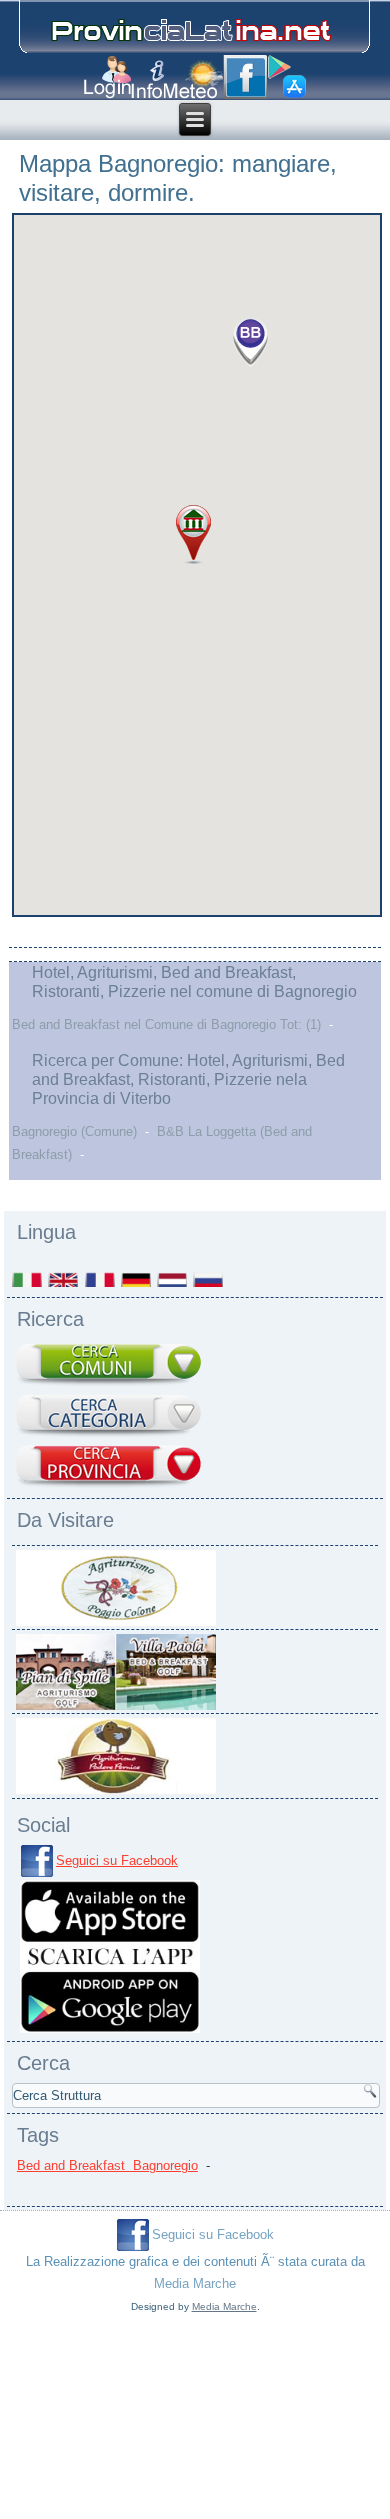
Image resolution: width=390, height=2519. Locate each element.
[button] (251, 341)
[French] (101, 1279)
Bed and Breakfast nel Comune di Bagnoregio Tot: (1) (166, 1024)
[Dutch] (173, 1279)
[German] (137, 1279)
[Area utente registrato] (107, 77)
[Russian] (209, 1279)
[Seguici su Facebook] (245, 77)
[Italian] (28, 1279)
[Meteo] (193, 79)
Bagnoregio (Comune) (74, 1131)
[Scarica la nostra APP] (110, 2031)
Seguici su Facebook (117, 1860)
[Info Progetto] (147, 79)
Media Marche (195, 2283)
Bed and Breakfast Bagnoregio (107, 2165)
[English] (64, 1279)
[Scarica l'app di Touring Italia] (287, 77)
